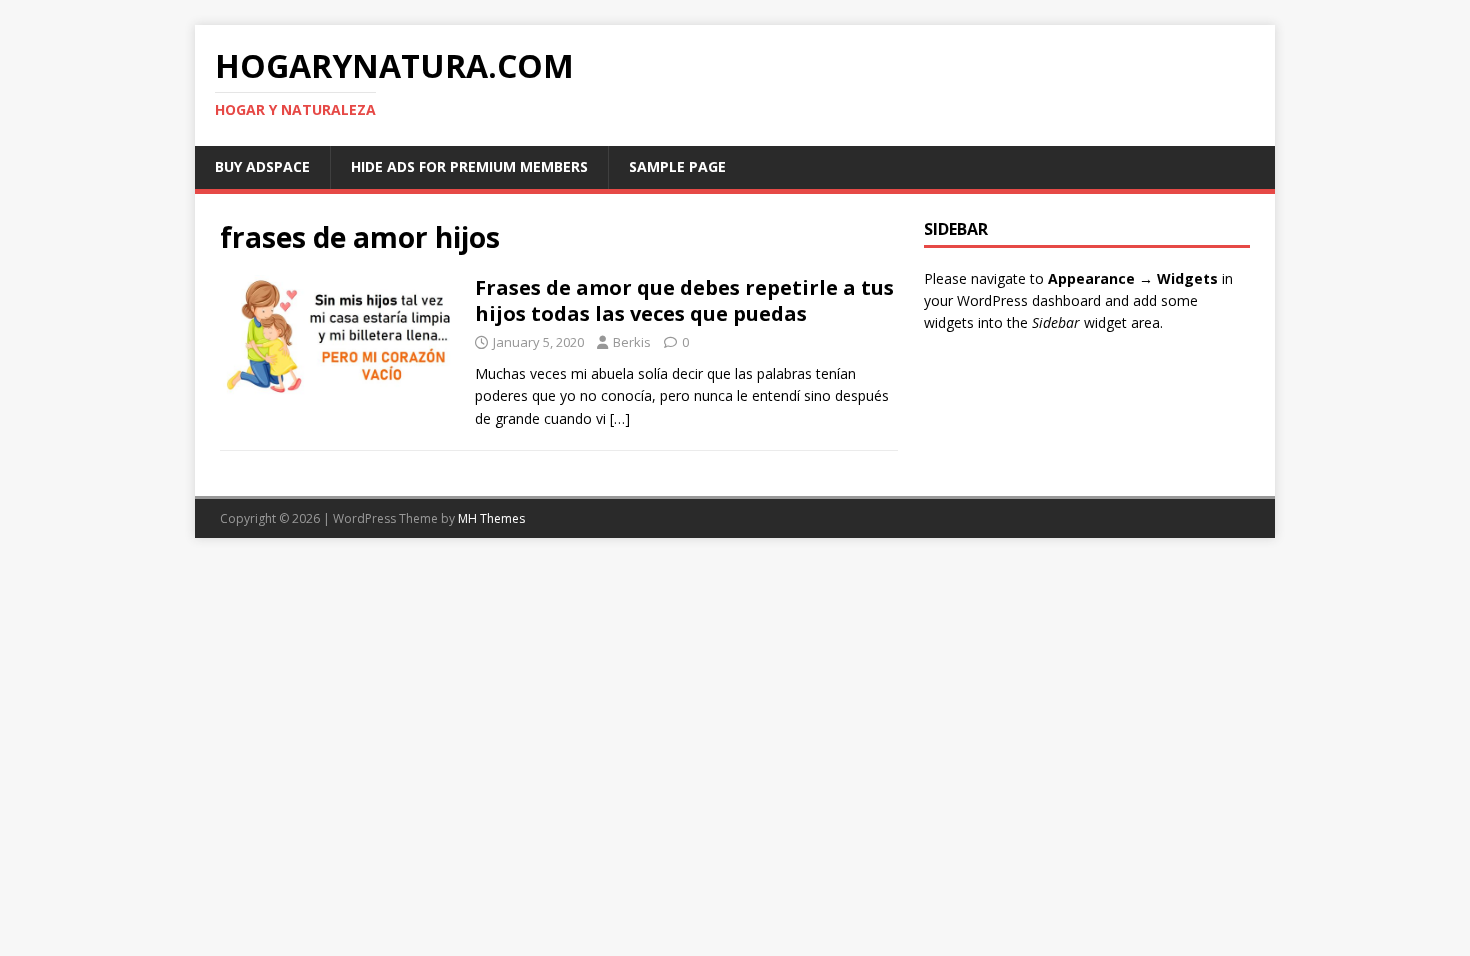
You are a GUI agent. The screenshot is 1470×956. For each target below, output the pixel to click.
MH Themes (491, 518)
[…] (620, 418)
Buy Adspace (262, 166)
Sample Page (677, 166)
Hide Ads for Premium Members (469, 166)
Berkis (632, 342)
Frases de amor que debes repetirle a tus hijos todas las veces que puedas (684, 300)
